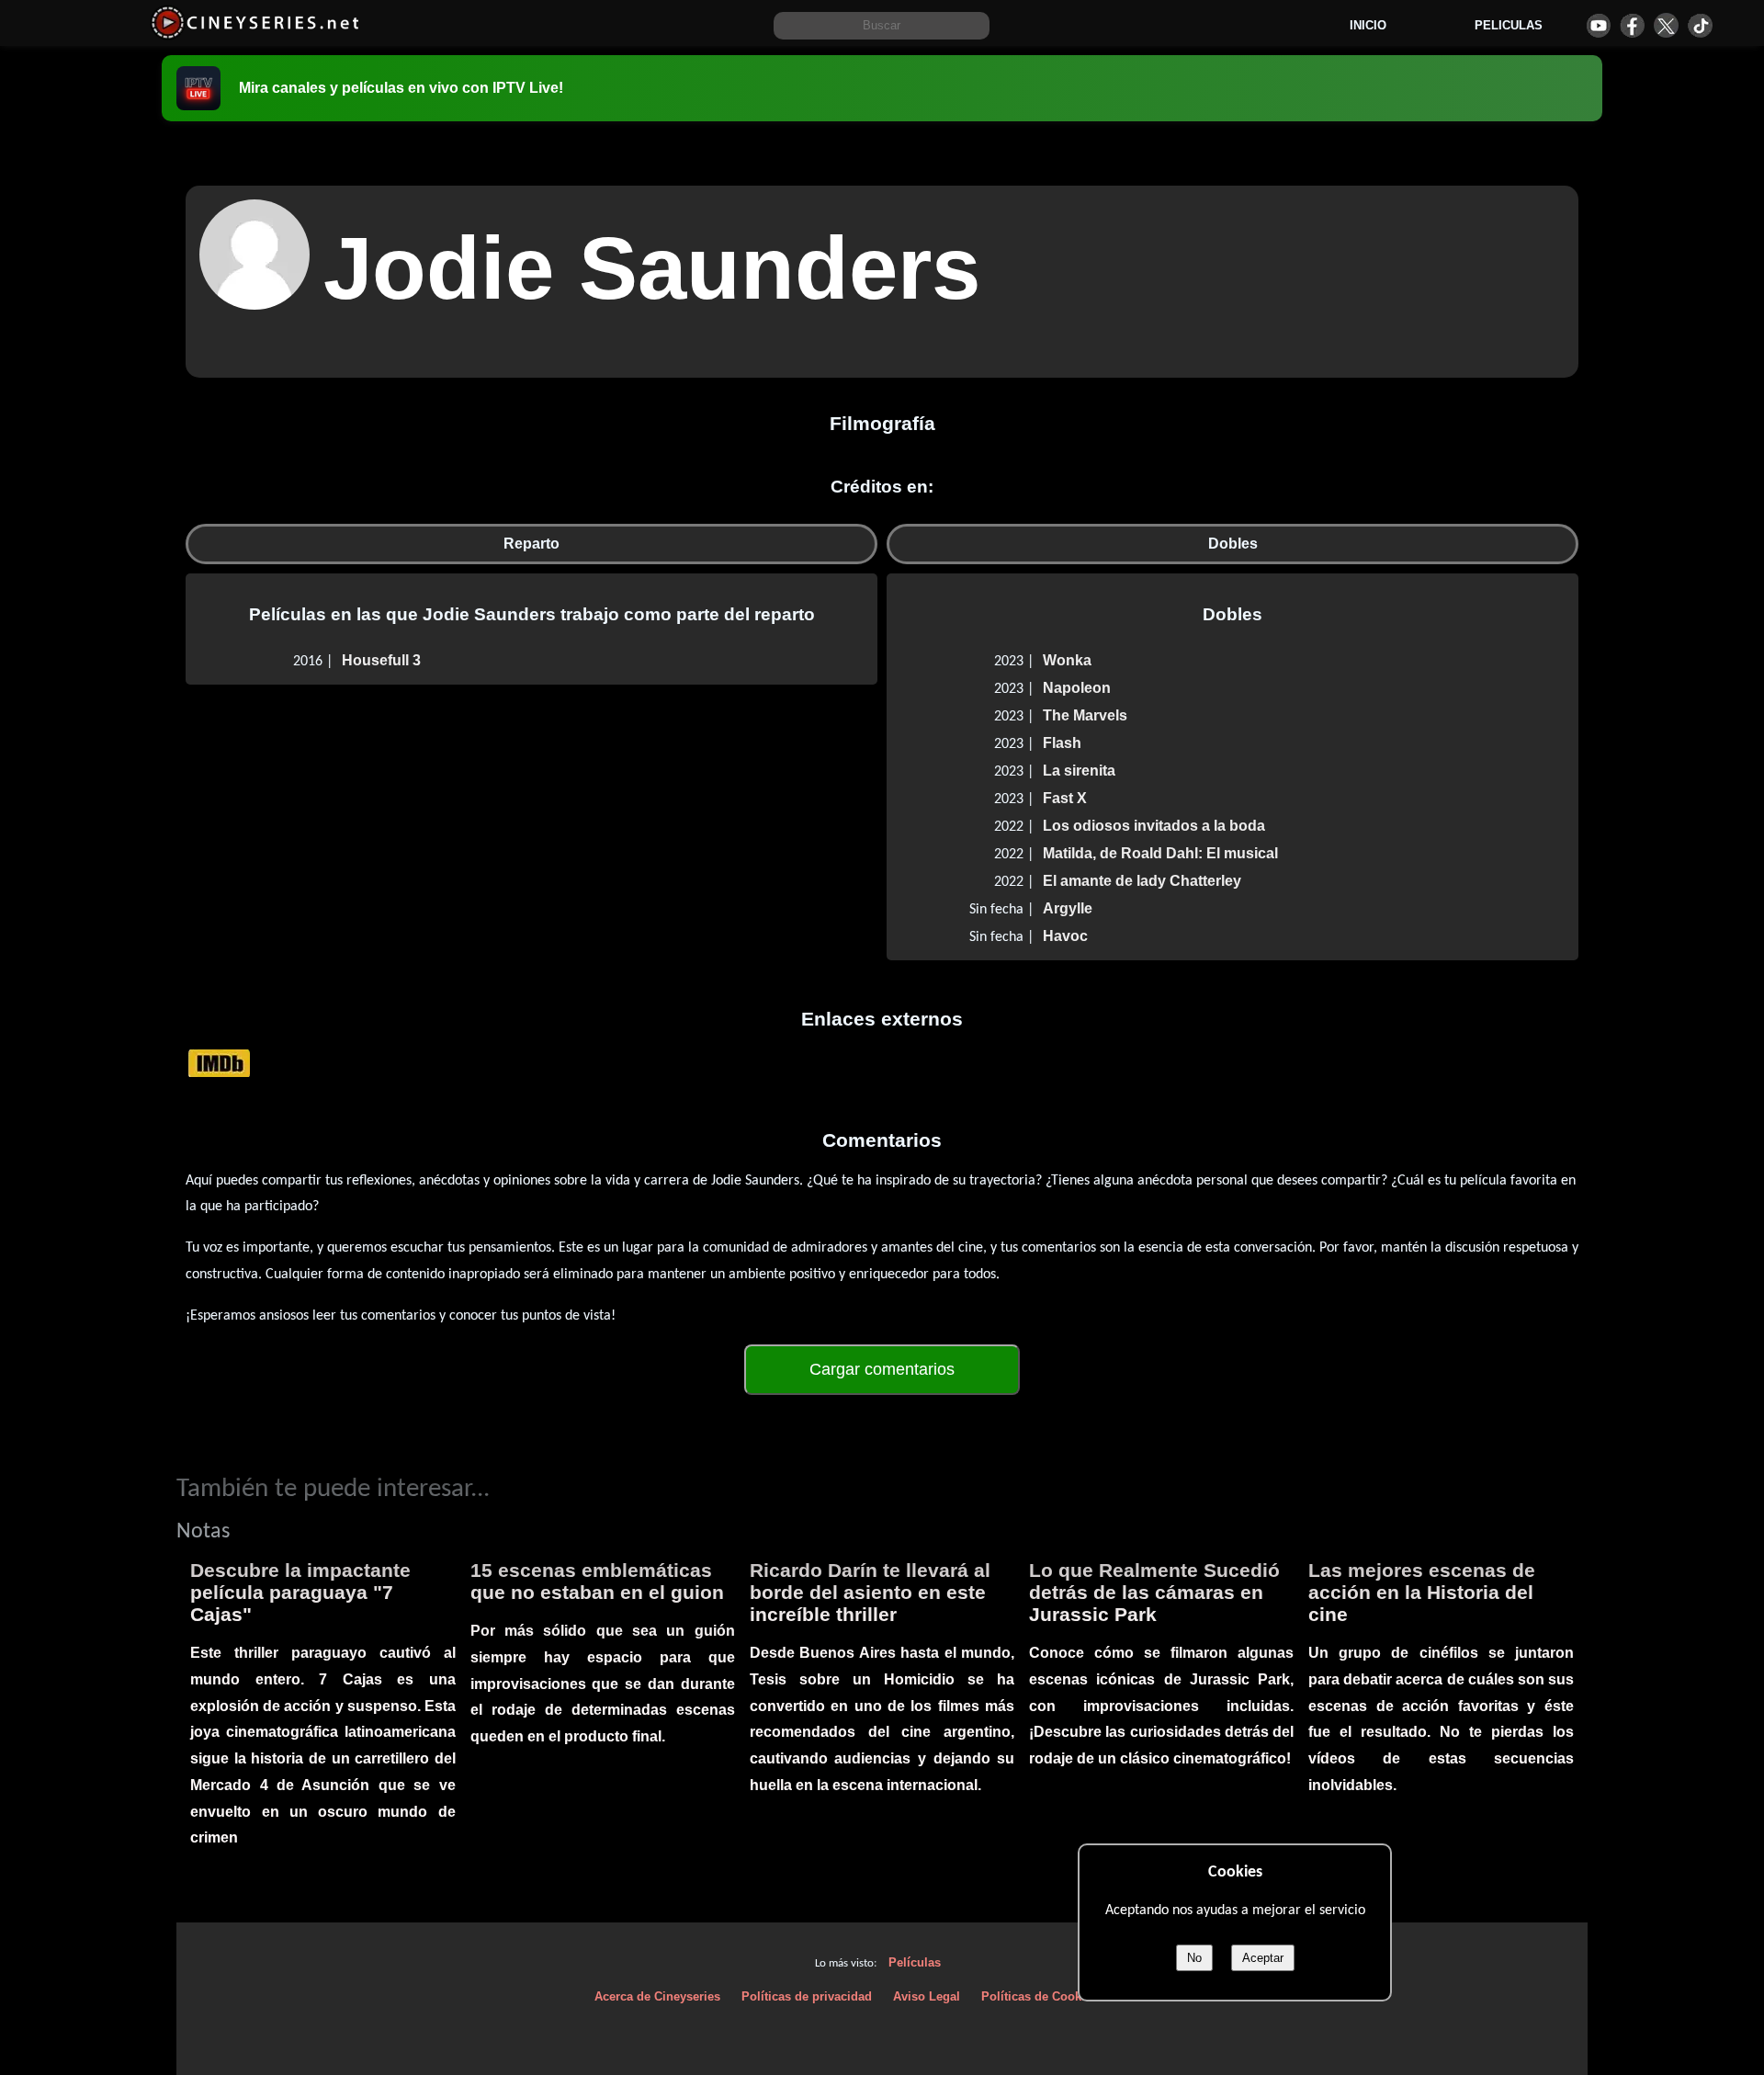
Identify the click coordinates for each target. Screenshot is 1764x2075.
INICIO (1368, 25)
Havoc (1065, 936)
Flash (1062, 743)
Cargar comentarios (882, 1369)
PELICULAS (1509, 25)
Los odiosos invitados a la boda (1154, 826)
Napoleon (1077, 688)
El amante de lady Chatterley (1142, 881)
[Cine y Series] (255, 35)
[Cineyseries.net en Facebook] (1632, 25)
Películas (915, 1962)
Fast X (1065, 798)
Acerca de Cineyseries (657, 1996)
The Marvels (1085, 715)
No (1194, 1958)
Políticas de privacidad (807, 1996)
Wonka (1067, 660)
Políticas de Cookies (1040, 1996)
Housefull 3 (381, 660)
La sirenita (1079, 771)
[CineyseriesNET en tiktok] (1700, 25)
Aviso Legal (927, 1996)
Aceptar (1263, 1958)
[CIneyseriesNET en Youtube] (1598, 25)
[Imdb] (219, 1063)
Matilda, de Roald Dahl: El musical (1160, 853)
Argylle (1068, 908)
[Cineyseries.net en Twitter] (1666, 25)
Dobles (1233, 544)
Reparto (531, 544)
